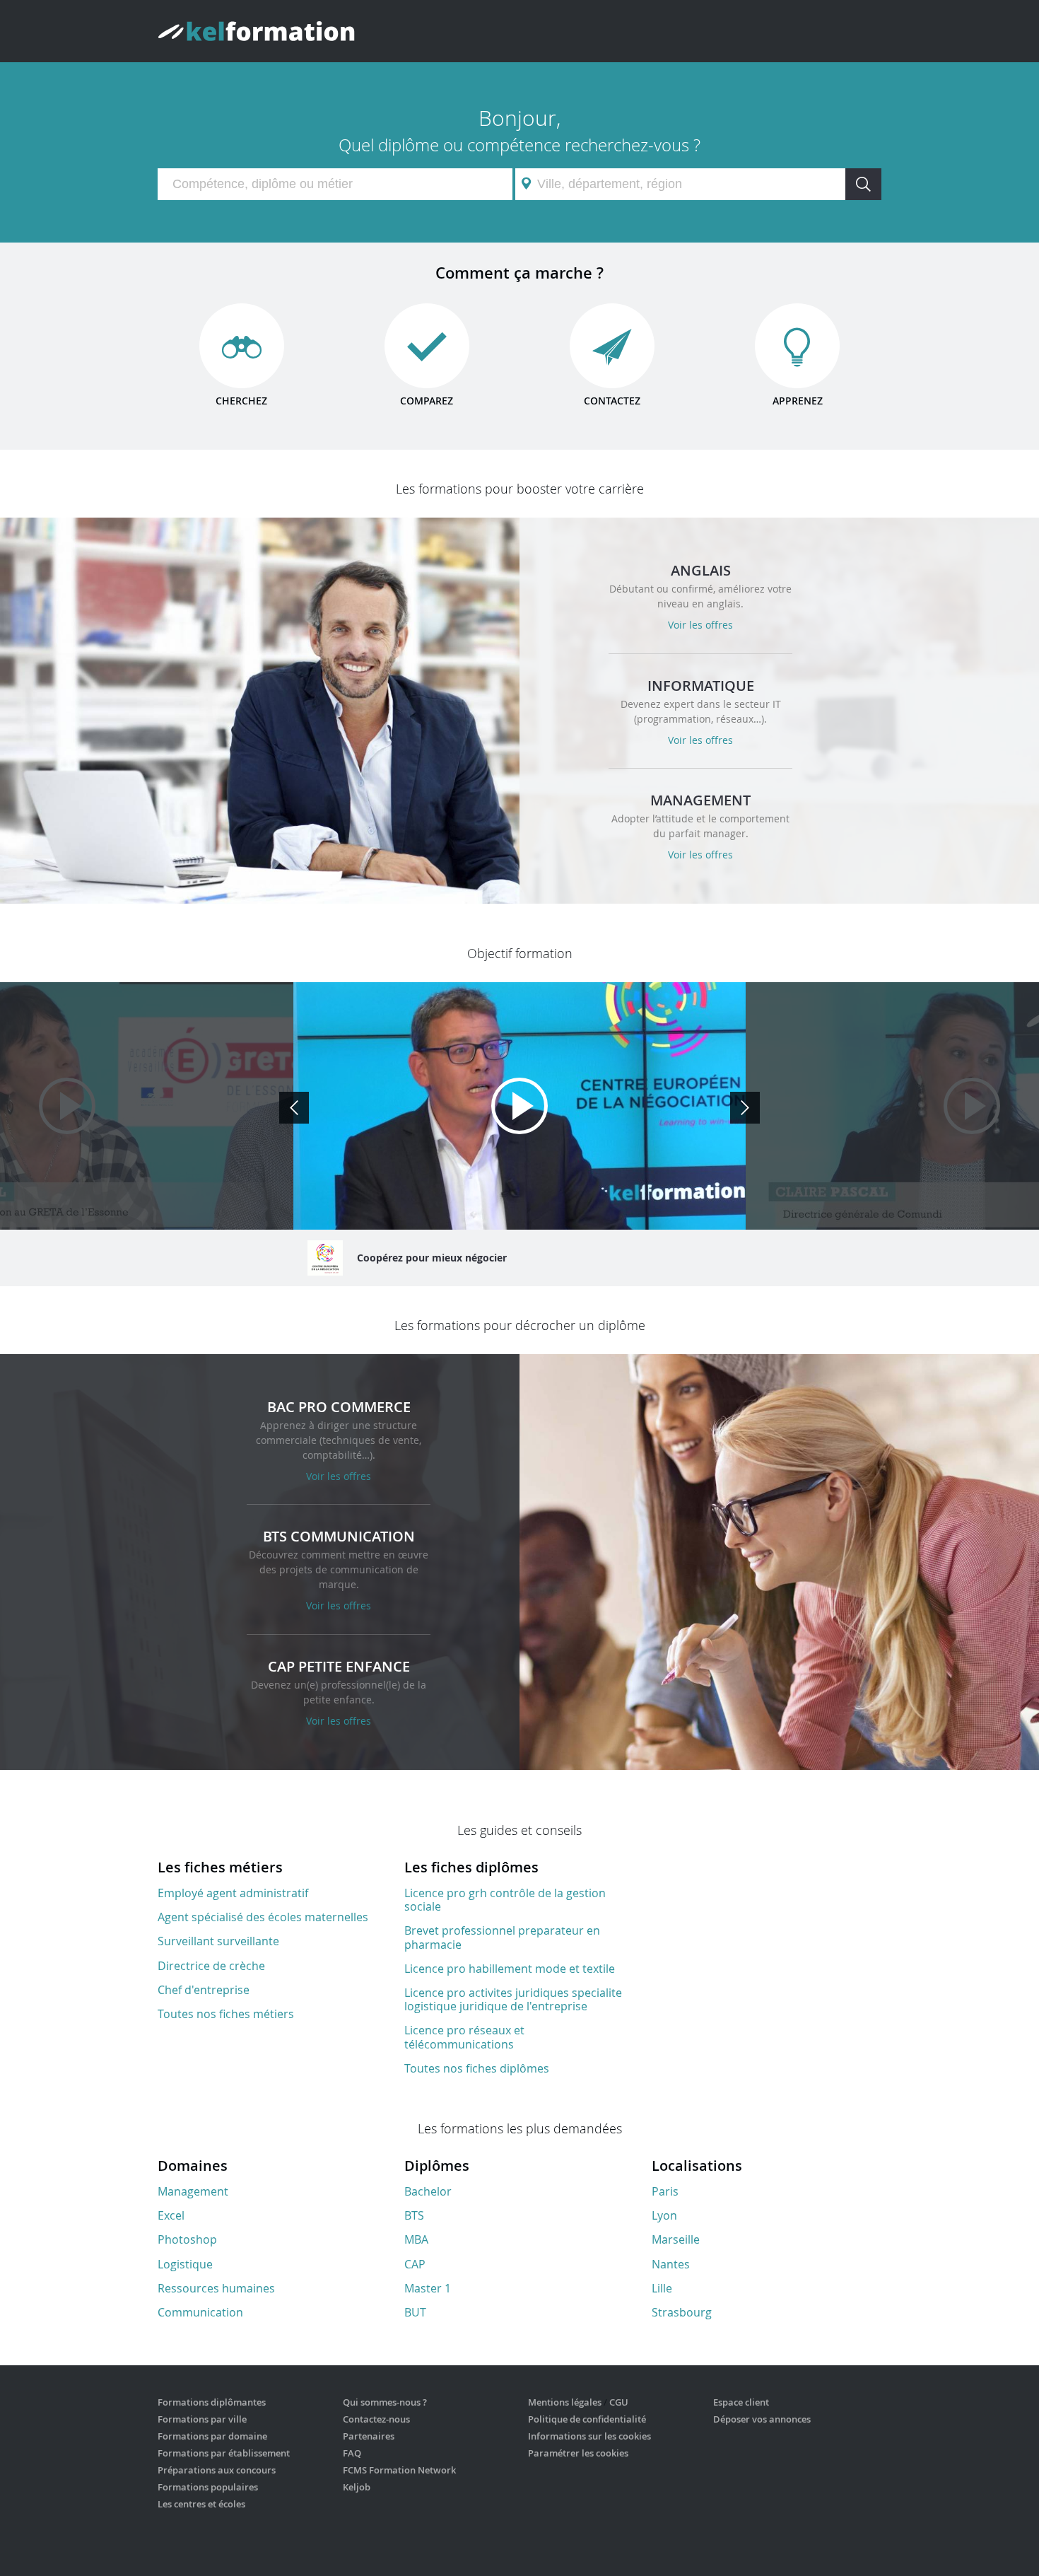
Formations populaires (208, 2487)
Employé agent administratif (233, 1893)
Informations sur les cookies (589, 2436)
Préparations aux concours (217, 2470)
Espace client (741, 2402)
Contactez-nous (376, 2419)
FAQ (352, 2453)
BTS (414, 2215)
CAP (415, 2264)
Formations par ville (202, 2419)
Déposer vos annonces (762, 2419)
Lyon (664, 2215)
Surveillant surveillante (218, 1941)
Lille (662, 2288)
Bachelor (428, 2191)
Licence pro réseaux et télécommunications (464, 2037)
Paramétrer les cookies (578, 2453)
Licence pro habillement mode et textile (510, 1969)
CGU (619, 2402)
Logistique (185, 2264)
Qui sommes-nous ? (385, 2402)
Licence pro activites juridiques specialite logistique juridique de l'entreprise (513, 1999)
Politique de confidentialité (587, 2419)
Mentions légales (565, 2402)
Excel (171, 2215)
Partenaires (369, 2436)
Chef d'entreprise (204, 1990)
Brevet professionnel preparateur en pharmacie (502, 1937)
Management (193, 2191)
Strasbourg (682, 2312)
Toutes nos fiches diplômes (477, 2068)
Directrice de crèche (211, 1966)
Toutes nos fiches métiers (226, 2014)
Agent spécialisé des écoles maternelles (263, 1917)
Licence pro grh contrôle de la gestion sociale (505, 1900)
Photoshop (187, 2239)
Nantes (671, 2264)
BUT (415, 2312)
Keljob (357, 2487)
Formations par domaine (212, 2436)
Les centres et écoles (201, 2504)
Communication (200, 2312)
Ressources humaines (216, 2288)
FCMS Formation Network (399, 2470)
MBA (416, 2239)
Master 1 (428, 2288)
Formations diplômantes (212, 2402)
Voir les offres (700, 625)
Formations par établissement (224, 2453)
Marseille (676, 2239)
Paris (665, 2191)
